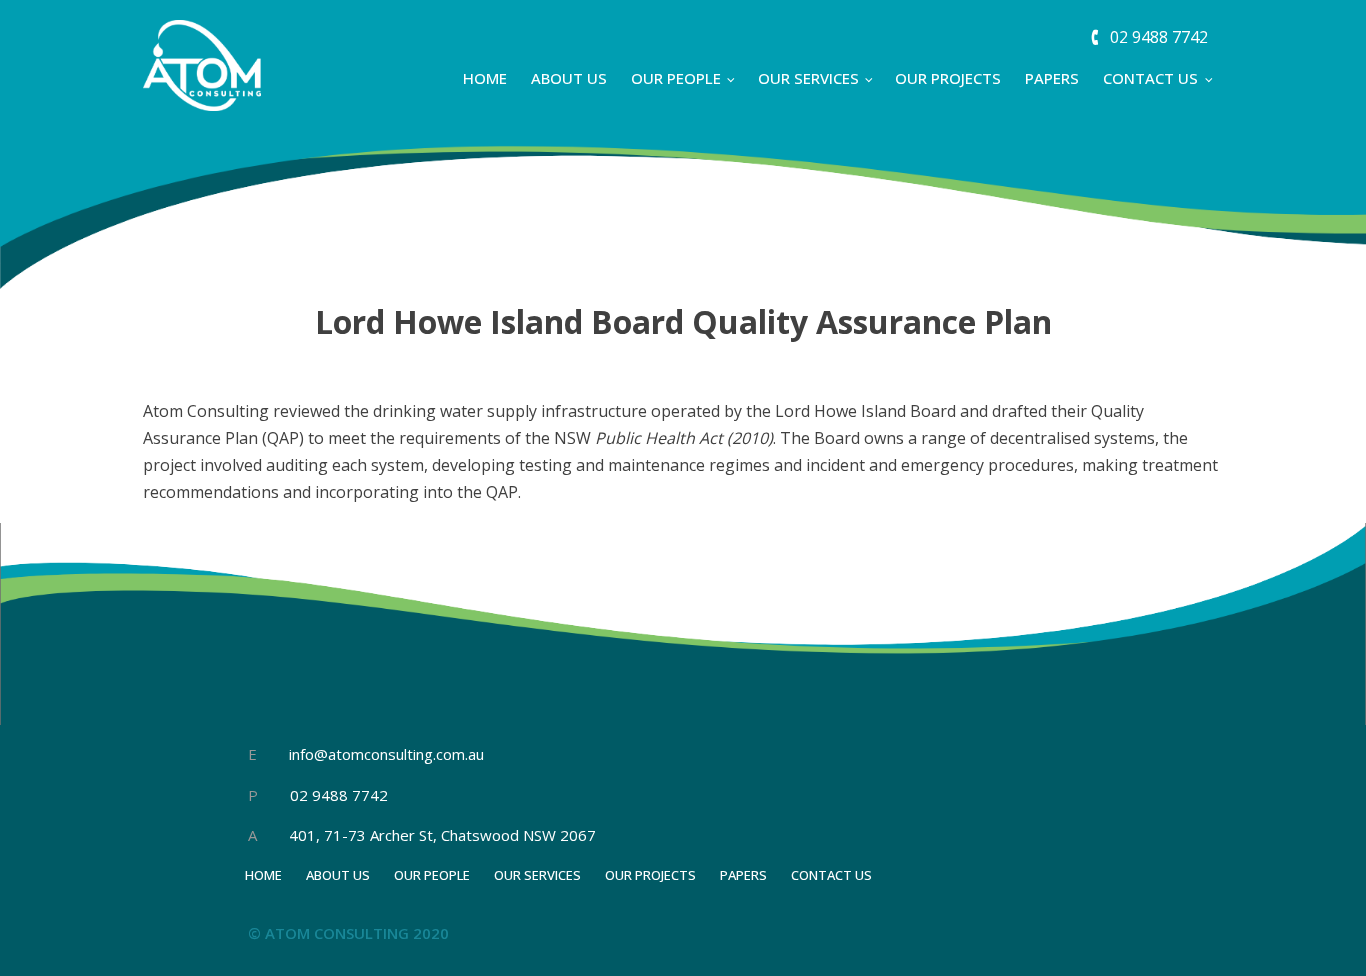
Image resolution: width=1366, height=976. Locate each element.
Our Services (808, 78)
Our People (676, 78)
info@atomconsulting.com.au (386, 754)
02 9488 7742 (337, 795)
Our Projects (948, 78)
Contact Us (1150, 78)
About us (569, 78)
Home (485, 78)
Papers (1052, 78)
